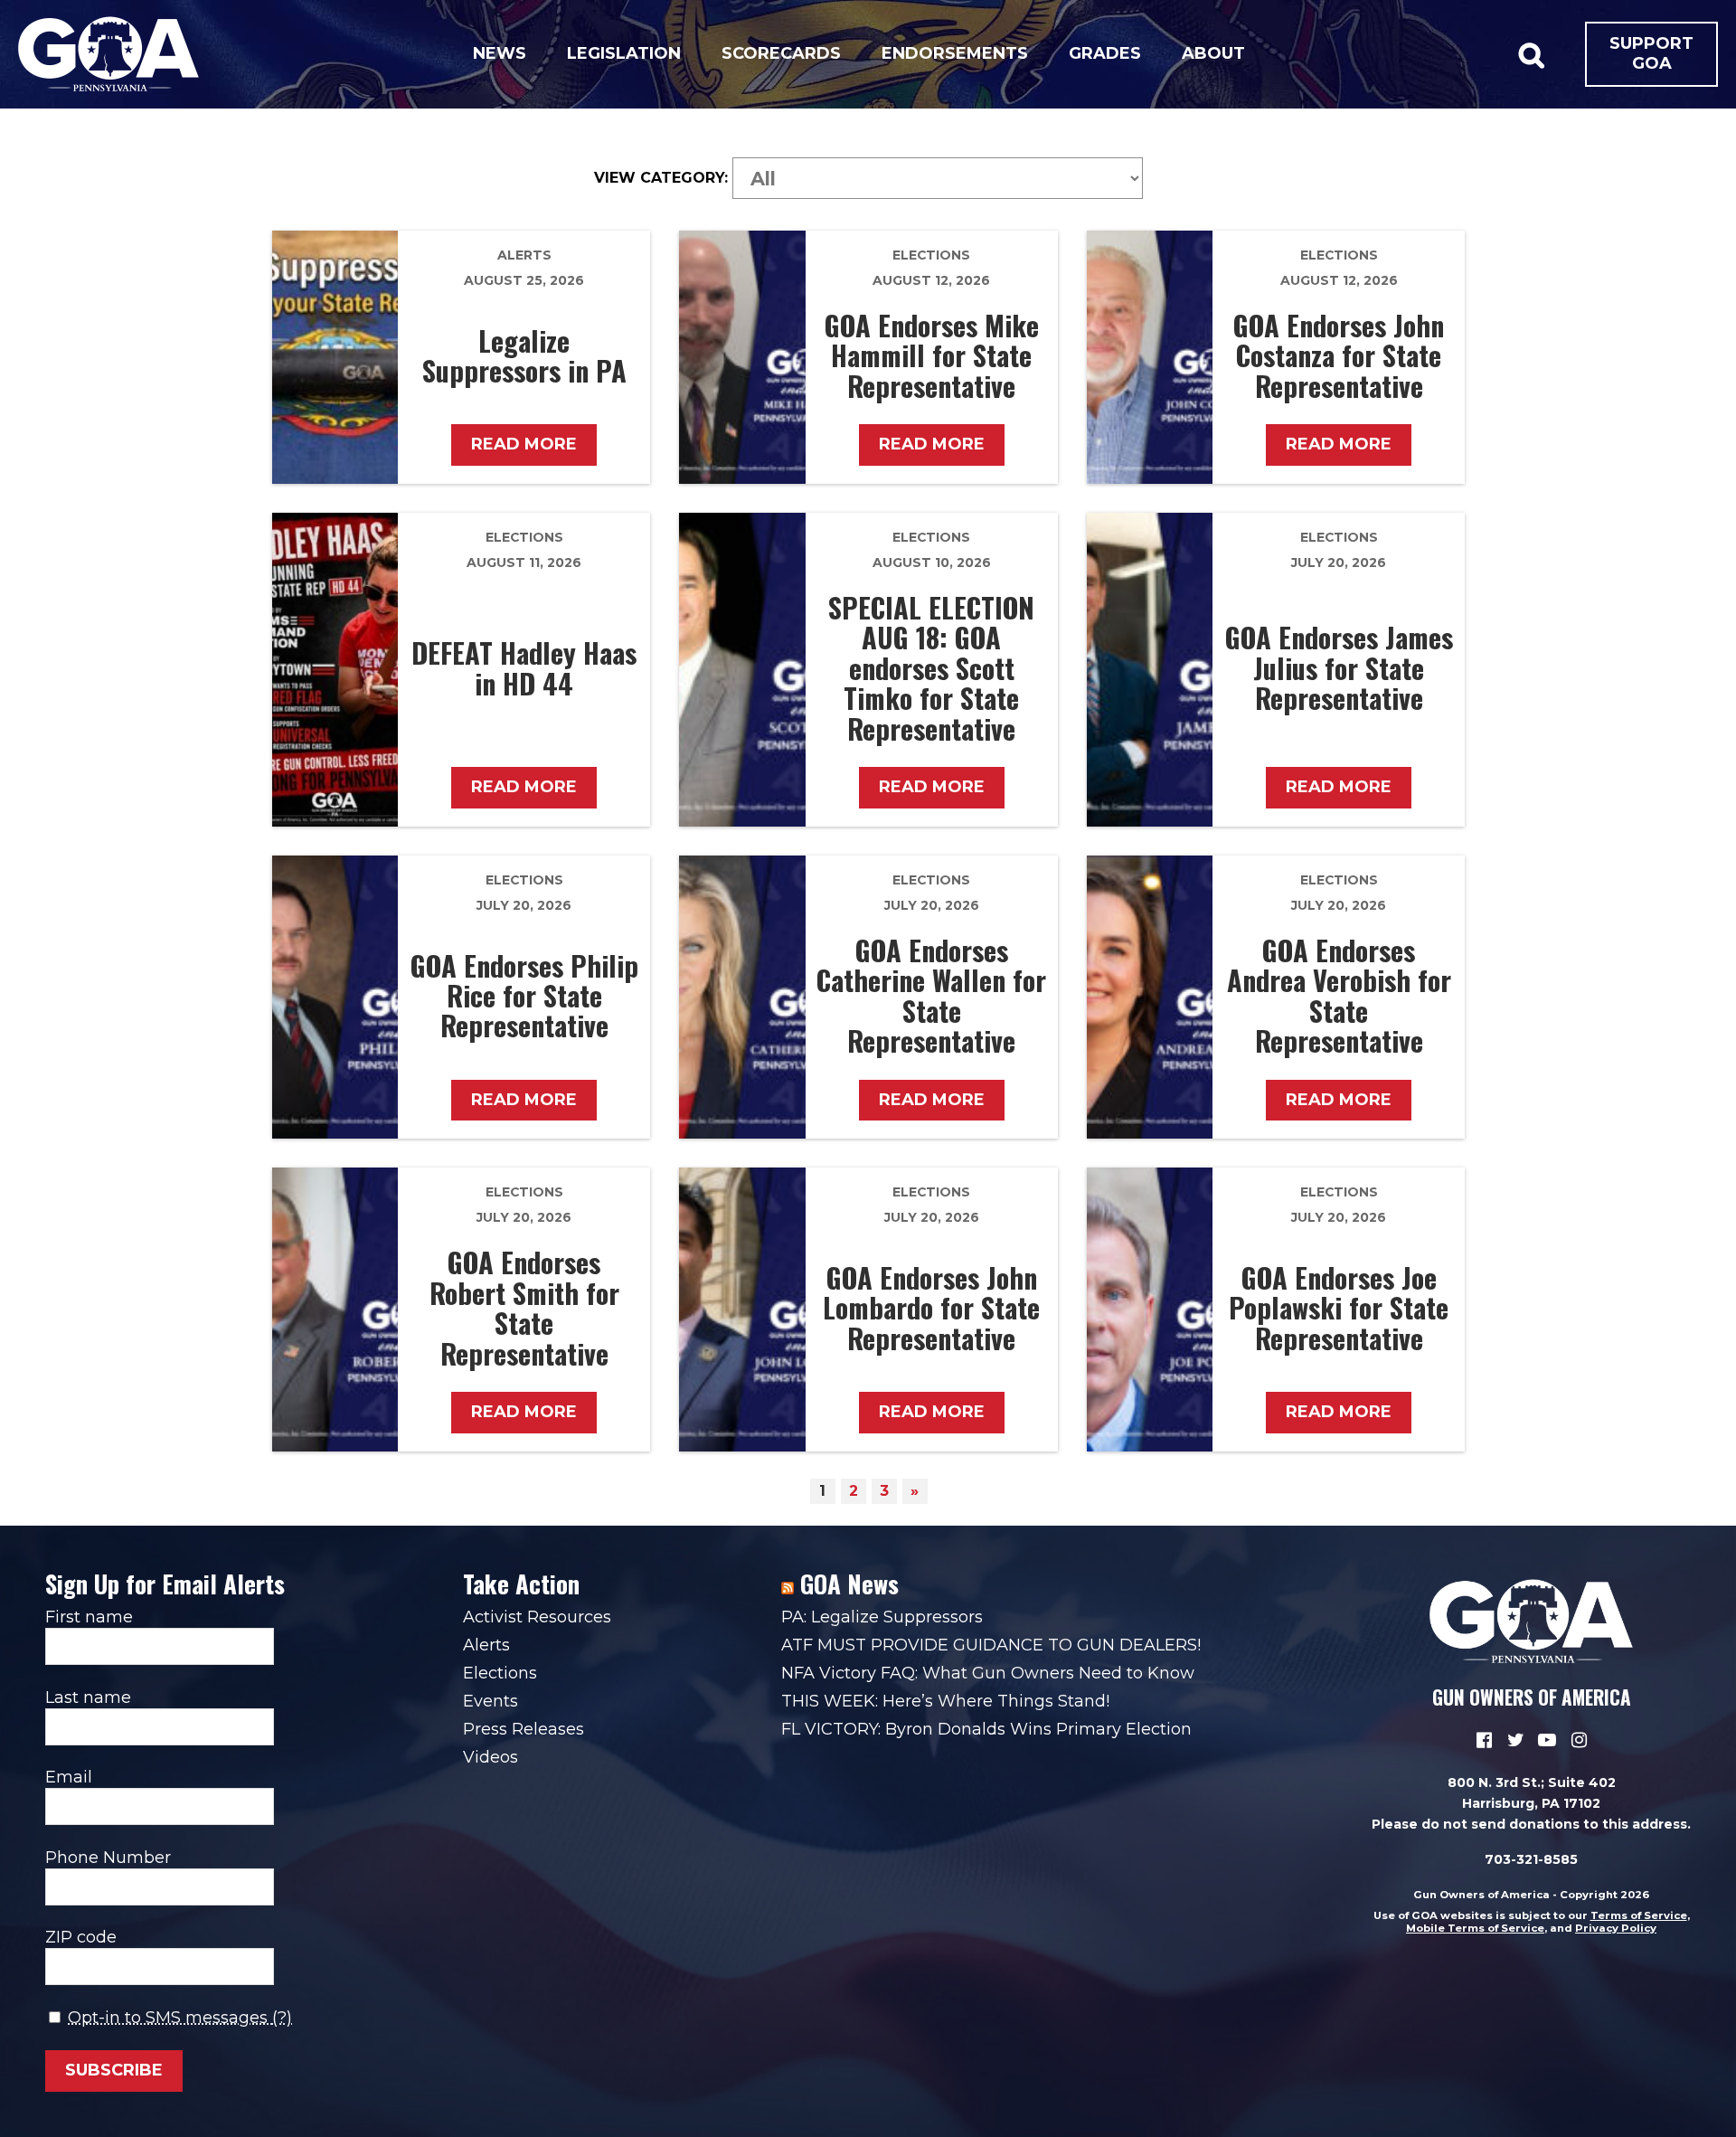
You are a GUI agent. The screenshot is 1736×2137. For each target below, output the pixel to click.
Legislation (624, 53)
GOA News (849, 1584)
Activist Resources (537, 1617)
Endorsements (955, 53)
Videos (491, 1757)
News (500, 53)
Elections (931, 255)
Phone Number (108, 1858)
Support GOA (1651, 53)
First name (89, 1617)
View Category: (661, 178)
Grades (1105, 53)
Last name (88, 1697)
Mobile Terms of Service (1475, 1928)
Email (69, 1777)
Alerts (524, 255)
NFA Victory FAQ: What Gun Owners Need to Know (988, 1673)
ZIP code (81, 1937)
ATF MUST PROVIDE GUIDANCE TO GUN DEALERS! (991, 1645)
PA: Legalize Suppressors (882, 1617)
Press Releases (524, 1729)
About (1213, 53)
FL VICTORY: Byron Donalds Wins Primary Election (986, 1729)
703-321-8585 (1531, 1859)
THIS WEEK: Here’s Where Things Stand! (945, 1701)
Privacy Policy (1616, 1928)
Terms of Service (1639, 1915)
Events (491, 1701)
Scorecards (781, 53)
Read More (524, 444)
